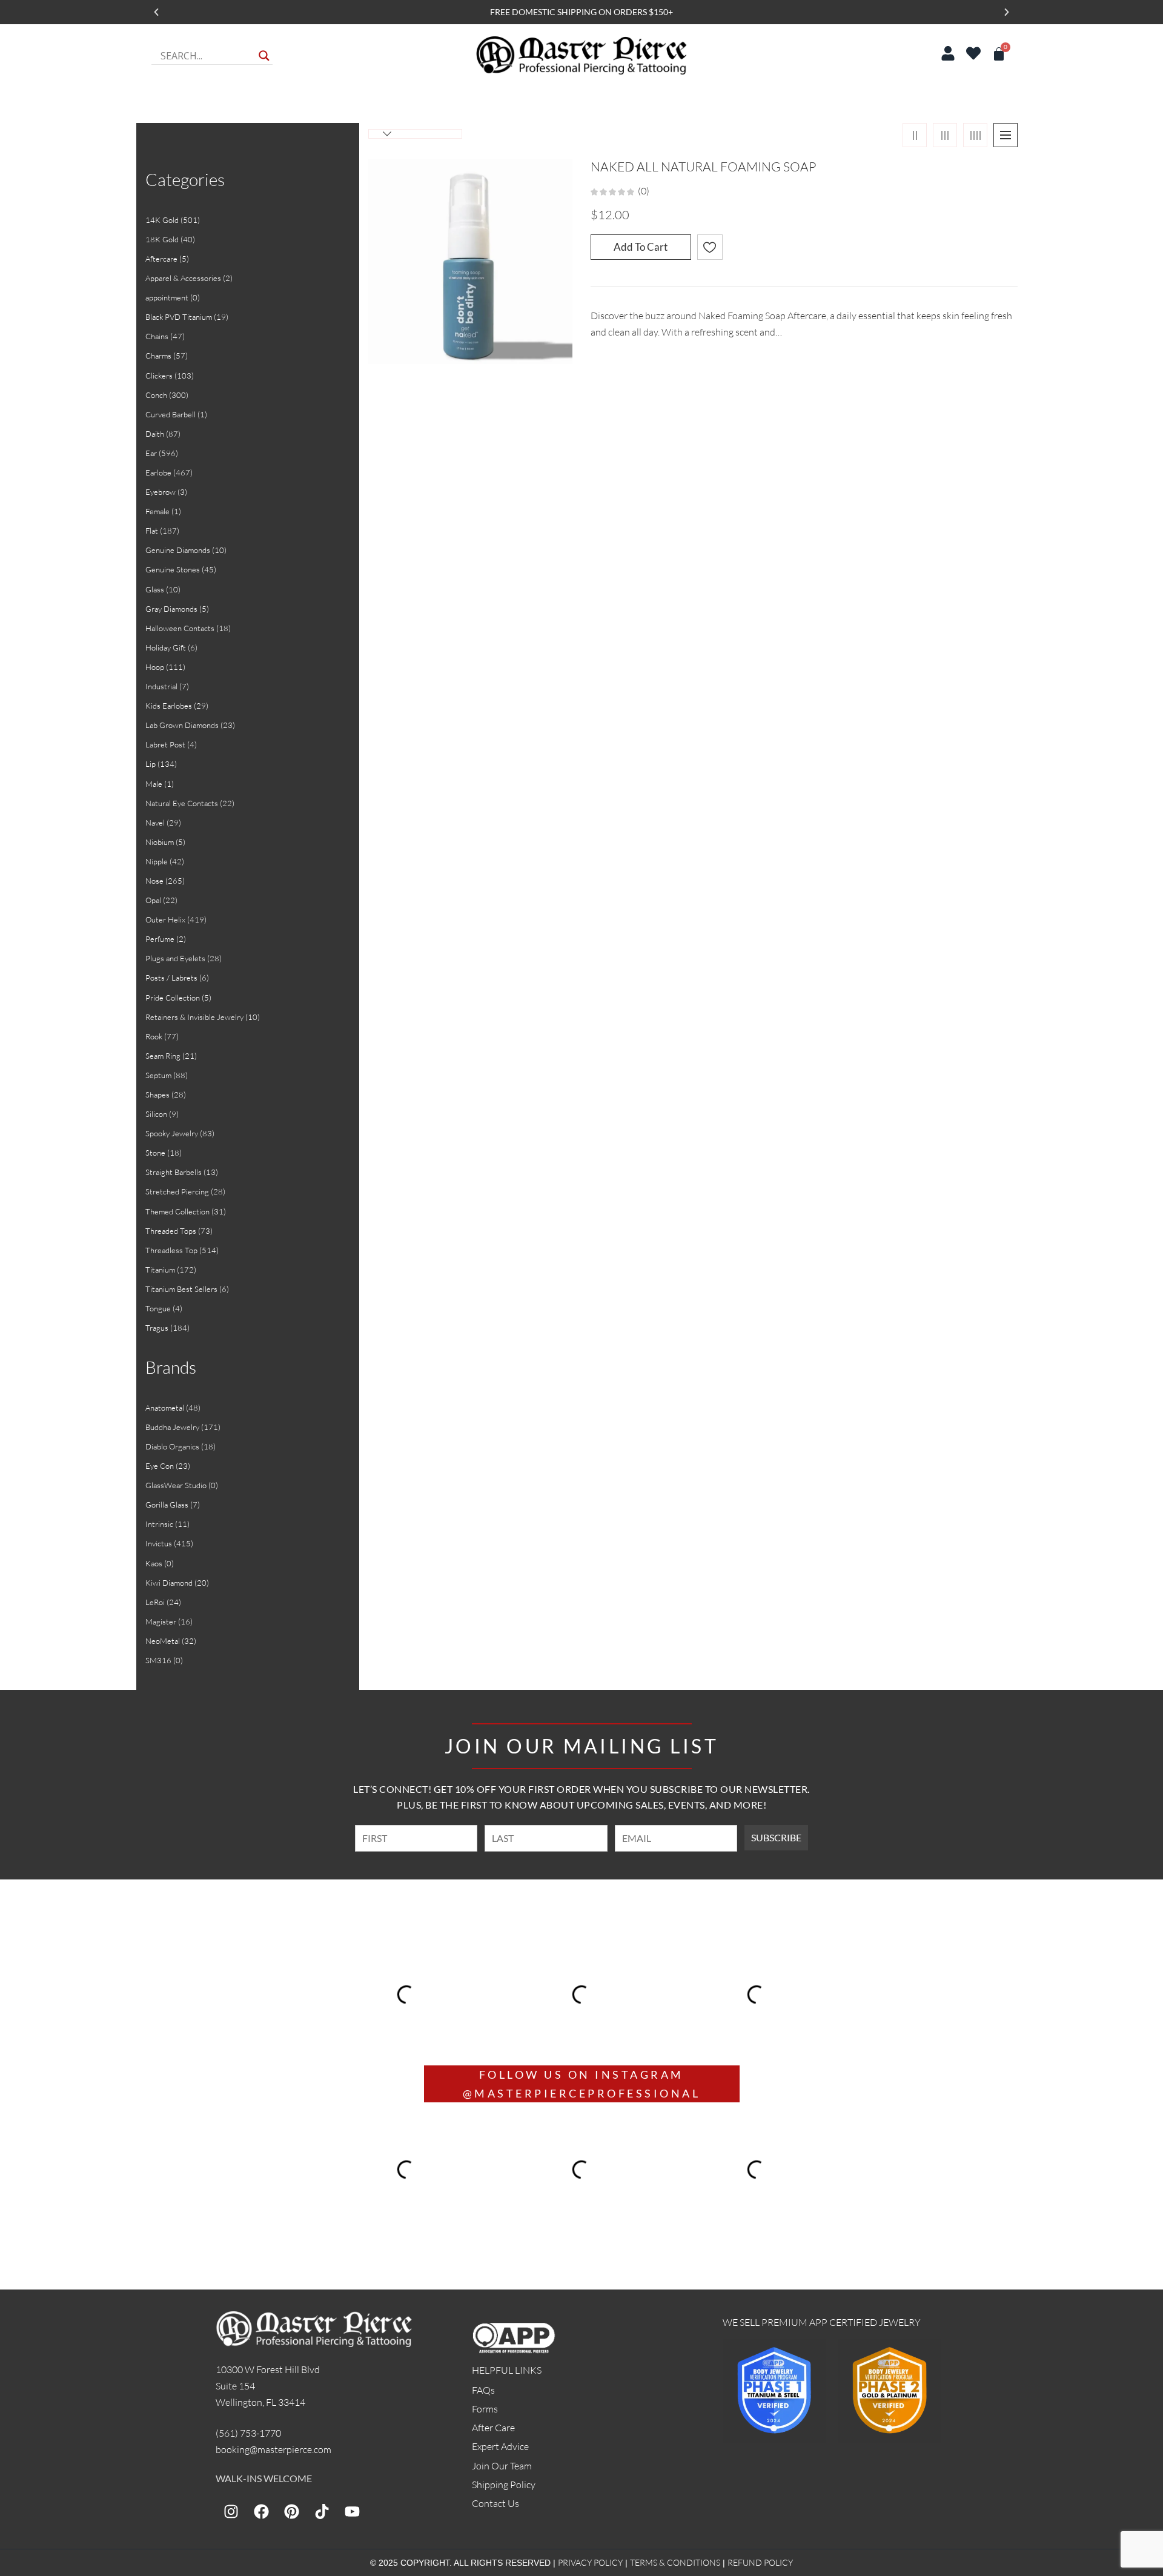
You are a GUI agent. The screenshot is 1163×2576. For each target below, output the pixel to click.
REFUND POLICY (760, 2562)
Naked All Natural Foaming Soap (703, 167)
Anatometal (165, 1408)
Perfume (160, 939)
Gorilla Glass (167, 1505)
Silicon (156, 1114)
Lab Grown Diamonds (182, 725)
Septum (158, 1075)
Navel (155, 823)
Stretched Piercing (177, 1191)
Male (154, 784)
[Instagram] (231, 2512)
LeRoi (155, 1602)
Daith (155, 434)
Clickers (159, 376)
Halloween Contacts (180, 628)
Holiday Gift (166, 647)
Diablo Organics (172, 1446)
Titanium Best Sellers (181, 1289)
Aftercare (161, 259)
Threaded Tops (171, 1231)
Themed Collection (177, 1211)
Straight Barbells (174, 1172)
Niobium (160, 842)
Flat (152, 531)
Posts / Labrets (171, 978)
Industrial (161, 686)
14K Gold (162, 220)
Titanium (160, 1270)
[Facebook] (261, 2512)
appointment (167, 297)
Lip (151, 764)
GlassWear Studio (176, 1485)
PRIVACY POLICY (590, 2562)
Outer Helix (165, 919)
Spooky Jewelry (172, 1133)
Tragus (157, 1328)
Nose (154, 881)
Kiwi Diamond (169, 1583)
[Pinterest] (291, 2512)
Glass (155, 589)
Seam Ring (163, 1056)
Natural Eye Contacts (182, 803)
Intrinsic (159, 1524)
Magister (161, 1621)
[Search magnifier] (264, 56)
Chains (157, 336)
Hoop (155, 667)
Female (157, 511)
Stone (155, 1153)
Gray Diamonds (171, 609)
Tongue (158, 1308)
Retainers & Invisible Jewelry (194, 1017)
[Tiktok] (322, 2512)
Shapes (157, 1094)
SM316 (158, 1660)
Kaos (154, 1563)
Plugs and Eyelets (175, 958)
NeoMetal (163, 1641)
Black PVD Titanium (179, 317)
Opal (153, 900)
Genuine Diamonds (178, 550)
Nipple (157, 861)
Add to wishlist (710, 247)
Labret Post (165, 744)
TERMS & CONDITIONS (675, 2562)
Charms (158, 356)
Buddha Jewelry (172, 1427)
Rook (154, 1036)
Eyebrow (161, 492)
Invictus (159, 1543)
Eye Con (160, 1466)
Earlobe (158, 472)
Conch (156, 395)
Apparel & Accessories (183, 278)
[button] (156, 12)
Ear (151, 453)
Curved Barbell (171, 414)
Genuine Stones (173, 569)
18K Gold (162, 239)
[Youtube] (352, 2512)
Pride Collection (173, 998)
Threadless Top (171, 1250)
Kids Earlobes (169, 706)
